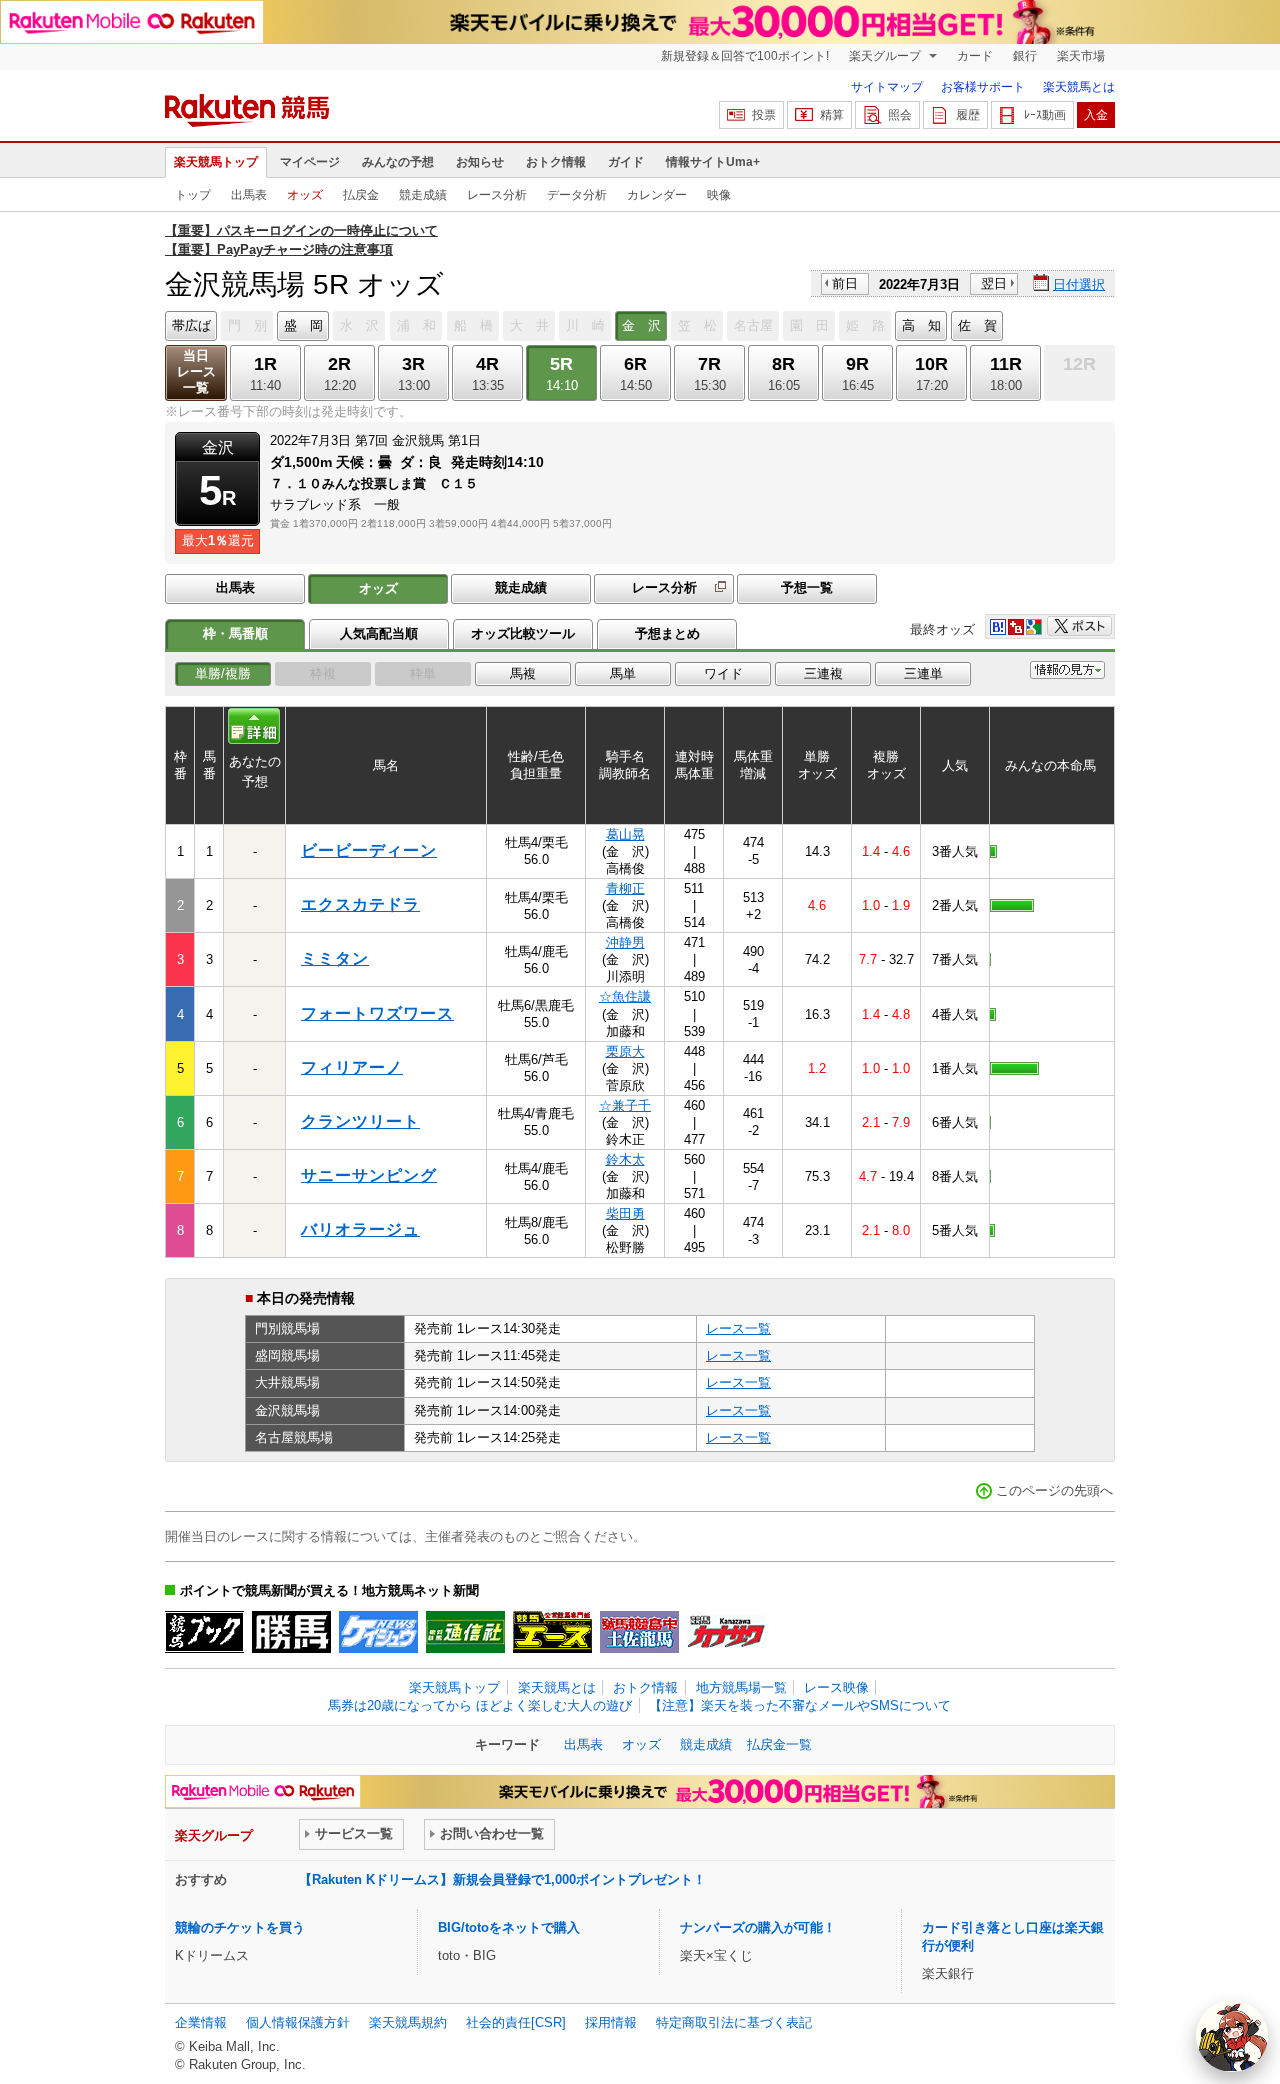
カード (975, 56)
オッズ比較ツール (523, 633)
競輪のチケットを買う (240, 1927)
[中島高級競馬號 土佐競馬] (639, 1632)
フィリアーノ (352, 1067)
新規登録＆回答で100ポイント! (745, 56)
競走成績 (423, 195)
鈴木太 (625, 1159)
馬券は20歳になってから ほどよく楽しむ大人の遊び (480, 1705)
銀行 (1025, 56)
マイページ (310, 162)
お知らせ (480, 162)
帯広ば (191, 325)
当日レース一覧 (196, 371)
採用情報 (611, 2022)
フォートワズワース (377, 1013)
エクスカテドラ (360, 904)
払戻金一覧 (779, 1744)
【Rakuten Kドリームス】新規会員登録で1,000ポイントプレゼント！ (502, 1879)
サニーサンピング (369, 1175)
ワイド (723, 673)
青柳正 (625, 888)
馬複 (523, 673)
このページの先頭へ (1054, 1490)
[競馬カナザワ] (726, 1632)
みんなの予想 (398, 162)
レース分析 (497, 195)
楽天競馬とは (1079, 87)
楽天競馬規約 (408, 2022)
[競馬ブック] (204, 1632)
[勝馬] (291, 1632)
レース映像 (836, 1687)
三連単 (923, 673)
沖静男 (625, 942)
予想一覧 (807, 587)
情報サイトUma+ (713, 162)
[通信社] (465, 1632)
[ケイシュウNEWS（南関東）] (378, 1632)
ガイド (626, 162)
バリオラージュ (360, 1229)
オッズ (305, 195)
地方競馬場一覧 (741, 1687)
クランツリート (360, 1121)
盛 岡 (303, 325)
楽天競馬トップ (216, 162)
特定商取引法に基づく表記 (734, 2022)
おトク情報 (556, 162)
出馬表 (249, 195)
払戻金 (361, 195)
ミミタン (335, 958)
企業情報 (201, 2022)
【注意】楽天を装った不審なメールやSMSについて (800, 1705)
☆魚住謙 (625, 996)
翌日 (994, 283)
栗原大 (625, 1051)
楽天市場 (1081, 56)
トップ (193, 195)
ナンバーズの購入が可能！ (758, 1927)
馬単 (623, 673)
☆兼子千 (625, 1105)
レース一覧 (738, 1328)
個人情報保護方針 (298, 2022)
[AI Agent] (1232, 2036)
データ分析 (577, 195)
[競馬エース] (552, 1632)
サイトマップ (887, 87)
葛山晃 (625, 834)
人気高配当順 (379, 633)
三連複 (823, 673)
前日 (845, 283)
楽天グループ (886, 56)
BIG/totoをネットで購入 (509, 1927)
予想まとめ (667, 633)
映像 (719, 195)
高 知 (921, 325)
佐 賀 (977, 325)
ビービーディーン (369, 850)
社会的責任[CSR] (516, 2022)
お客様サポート (983, 87)
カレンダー (657, 195)
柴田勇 (625, 1213)
